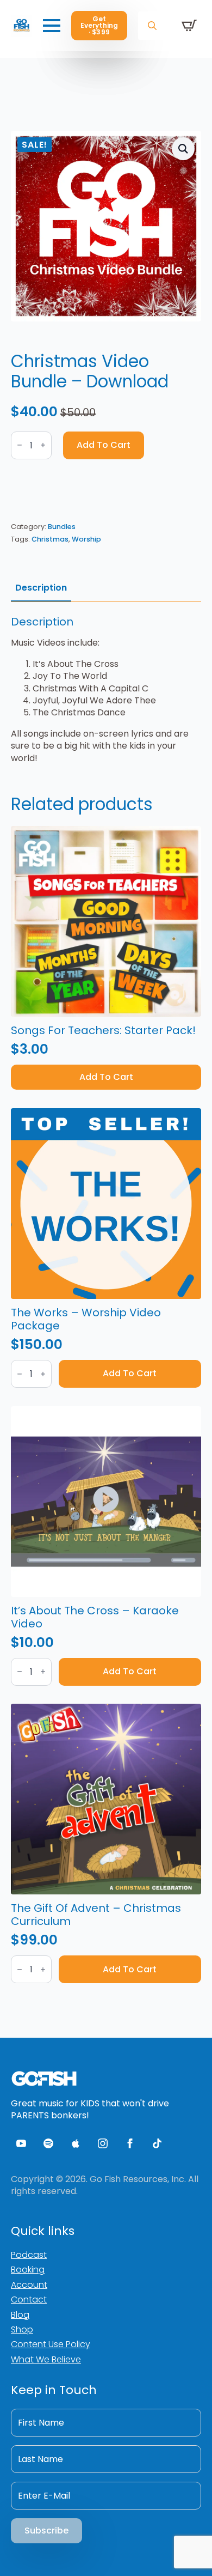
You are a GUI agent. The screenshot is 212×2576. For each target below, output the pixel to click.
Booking (28, 2270)
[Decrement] (20, 445)
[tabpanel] (106, 690)
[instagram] (103, 2143)
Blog (20, 2315)
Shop (22, 2329)
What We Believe (46, 2359)
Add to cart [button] (106, 1077)
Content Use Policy (51, 2344)
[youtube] (21, 2143)
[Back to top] (185, 2549)
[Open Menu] (52, 26)
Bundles (62, 527)
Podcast (29, 2255)
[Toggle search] (152, 26)
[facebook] (130, 2143)
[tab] (41, 588)
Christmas (50, 539)
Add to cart (104, 445)
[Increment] (43, 445)
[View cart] (189, 26)
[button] (183, 149)
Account (29, 2285)
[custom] (48, 2143)
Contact (29, 2299)
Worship (86, 539)
